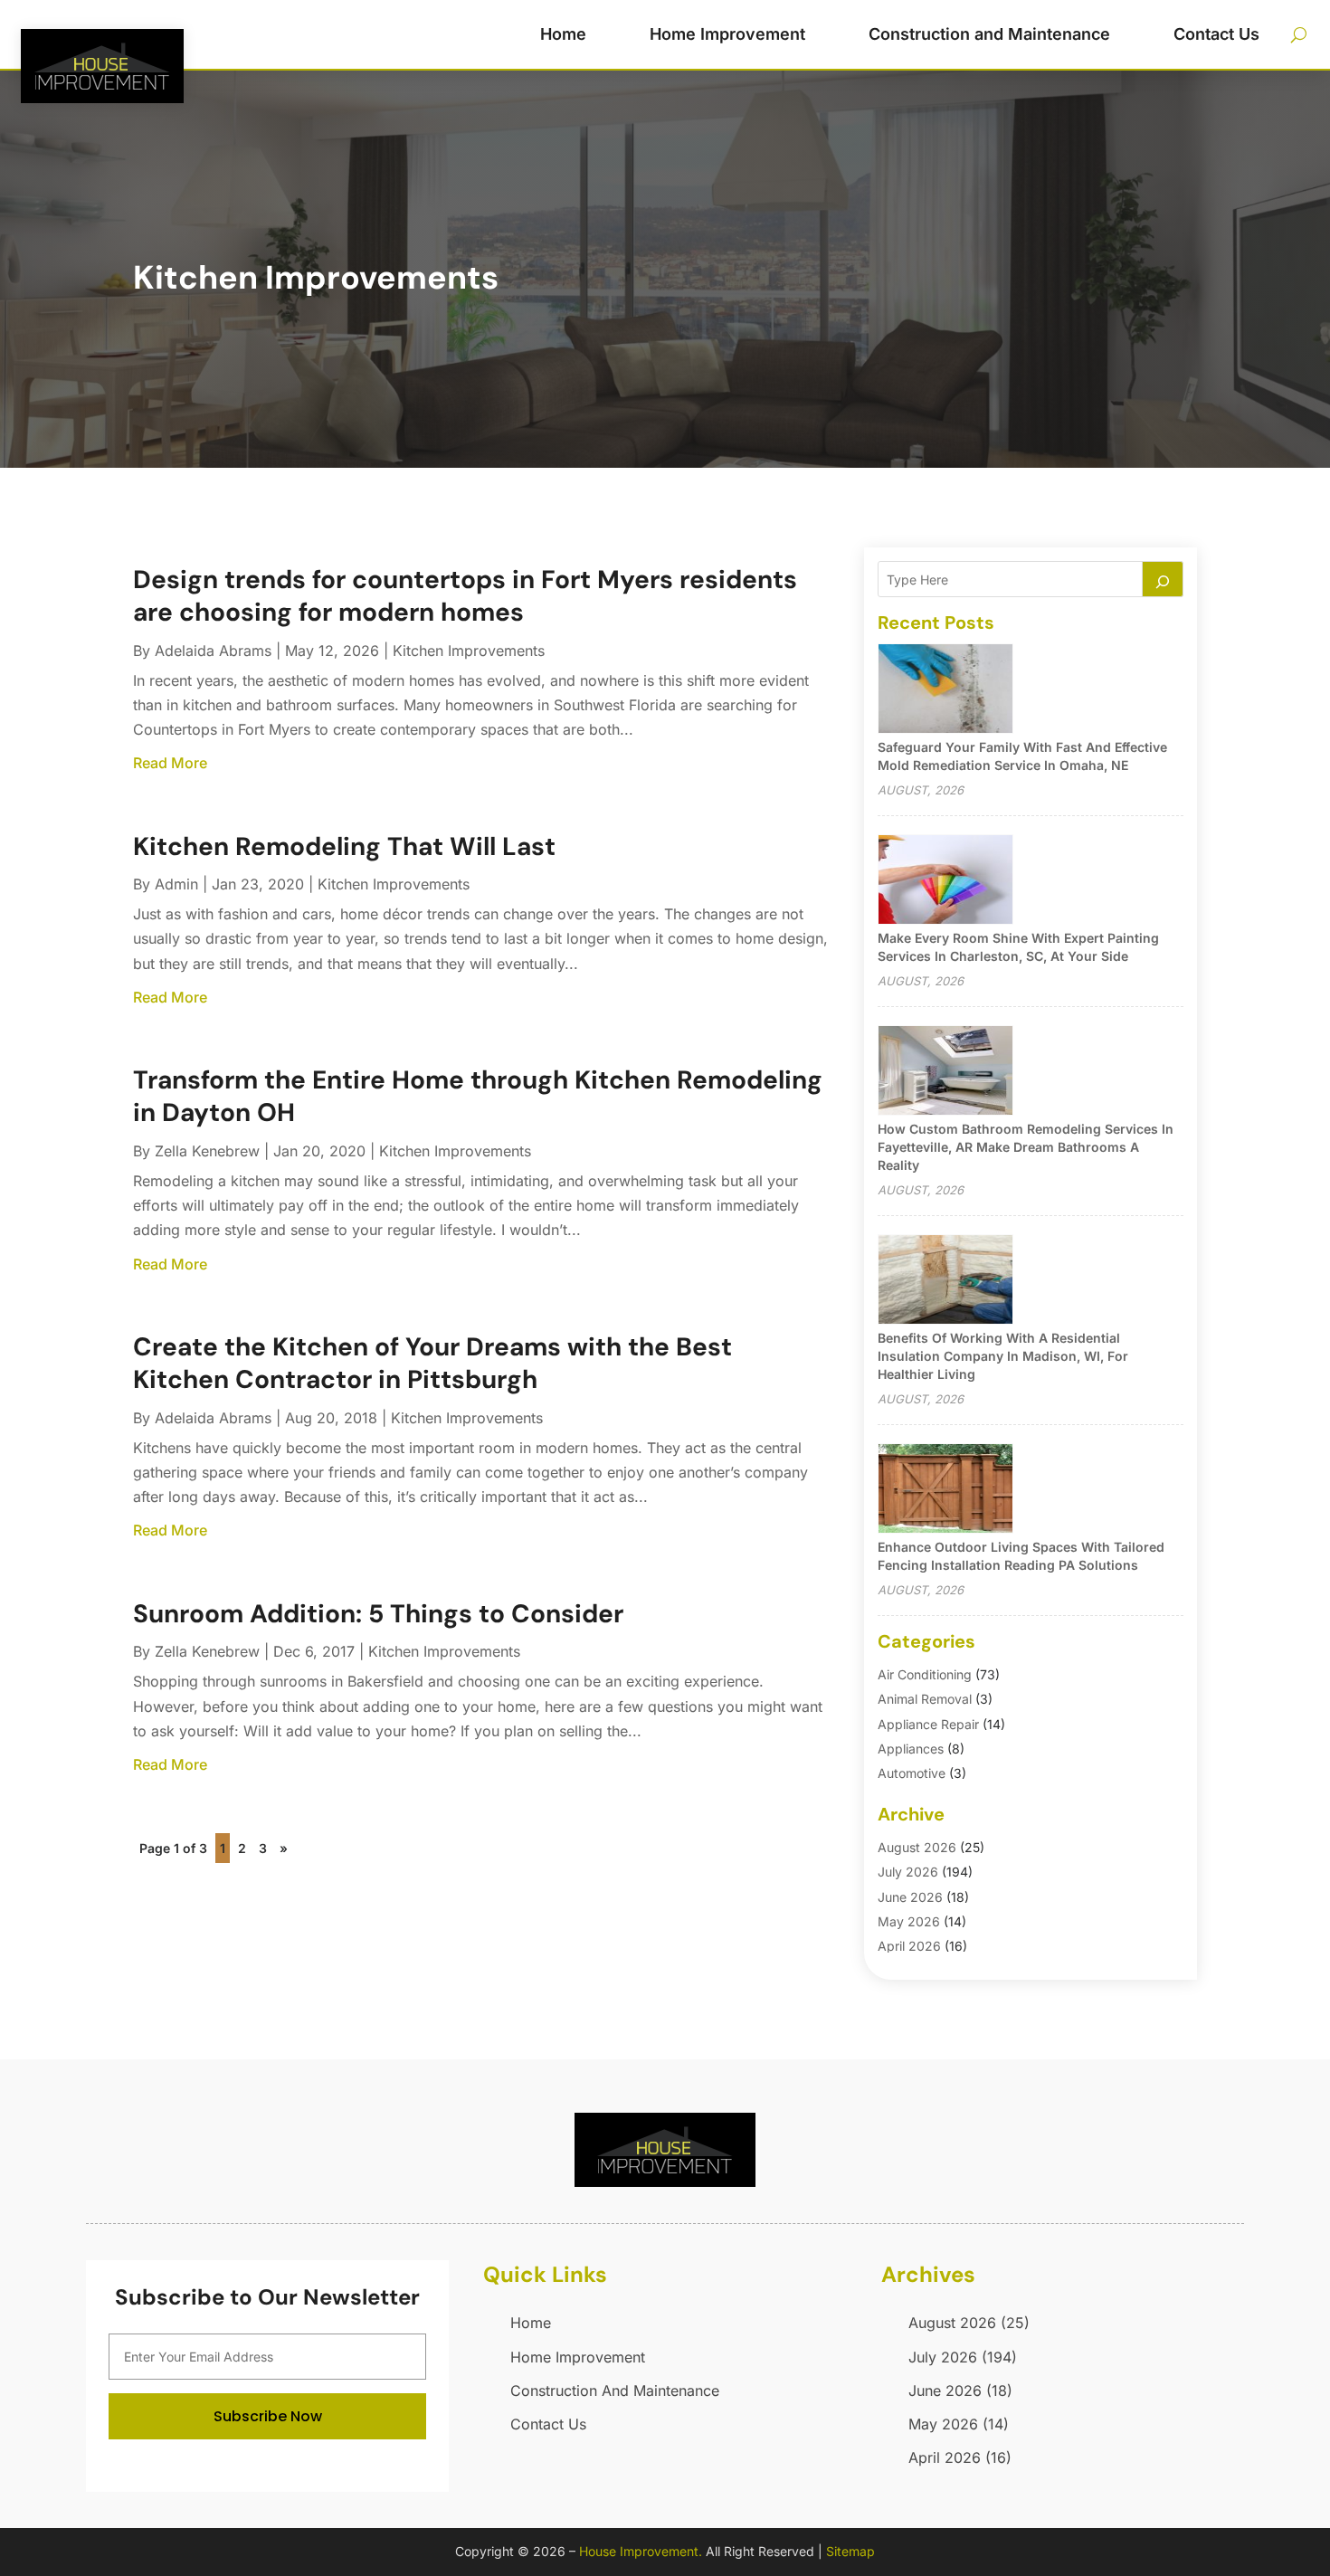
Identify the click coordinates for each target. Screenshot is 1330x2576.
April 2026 (909, 1946)
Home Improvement (727, 34)
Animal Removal (925, 1699)
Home (563, 34)
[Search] (1163, 579)
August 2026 (917, 1847)
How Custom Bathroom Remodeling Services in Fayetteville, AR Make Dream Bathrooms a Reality (1026, 1147)
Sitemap (850, 2551)
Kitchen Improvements (469, 651)
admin (176, 884)
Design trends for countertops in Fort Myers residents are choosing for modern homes (465, 596)
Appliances (911, 1749)
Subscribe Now (268, 2416)
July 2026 (908, 1872)
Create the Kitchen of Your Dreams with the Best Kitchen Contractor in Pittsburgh (432, 1363)
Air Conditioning (925, 1674)
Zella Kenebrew (207, 1151)
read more (170, 763)
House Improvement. (641, 2551)
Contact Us (1216, 34)
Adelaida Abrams (213, 651)
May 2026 (909, 1921)
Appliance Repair (928, 1724)
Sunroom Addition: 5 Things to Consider (378, 1614)
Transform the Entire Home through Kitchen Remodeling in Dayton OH (478, 1096)
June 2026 (910, 1897)
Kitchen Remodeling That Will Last (344, 846)
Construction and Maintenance (989, 34)
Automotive (912, 1773)
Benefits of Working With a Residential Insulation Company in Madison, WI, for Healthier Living (1003, 1356)
